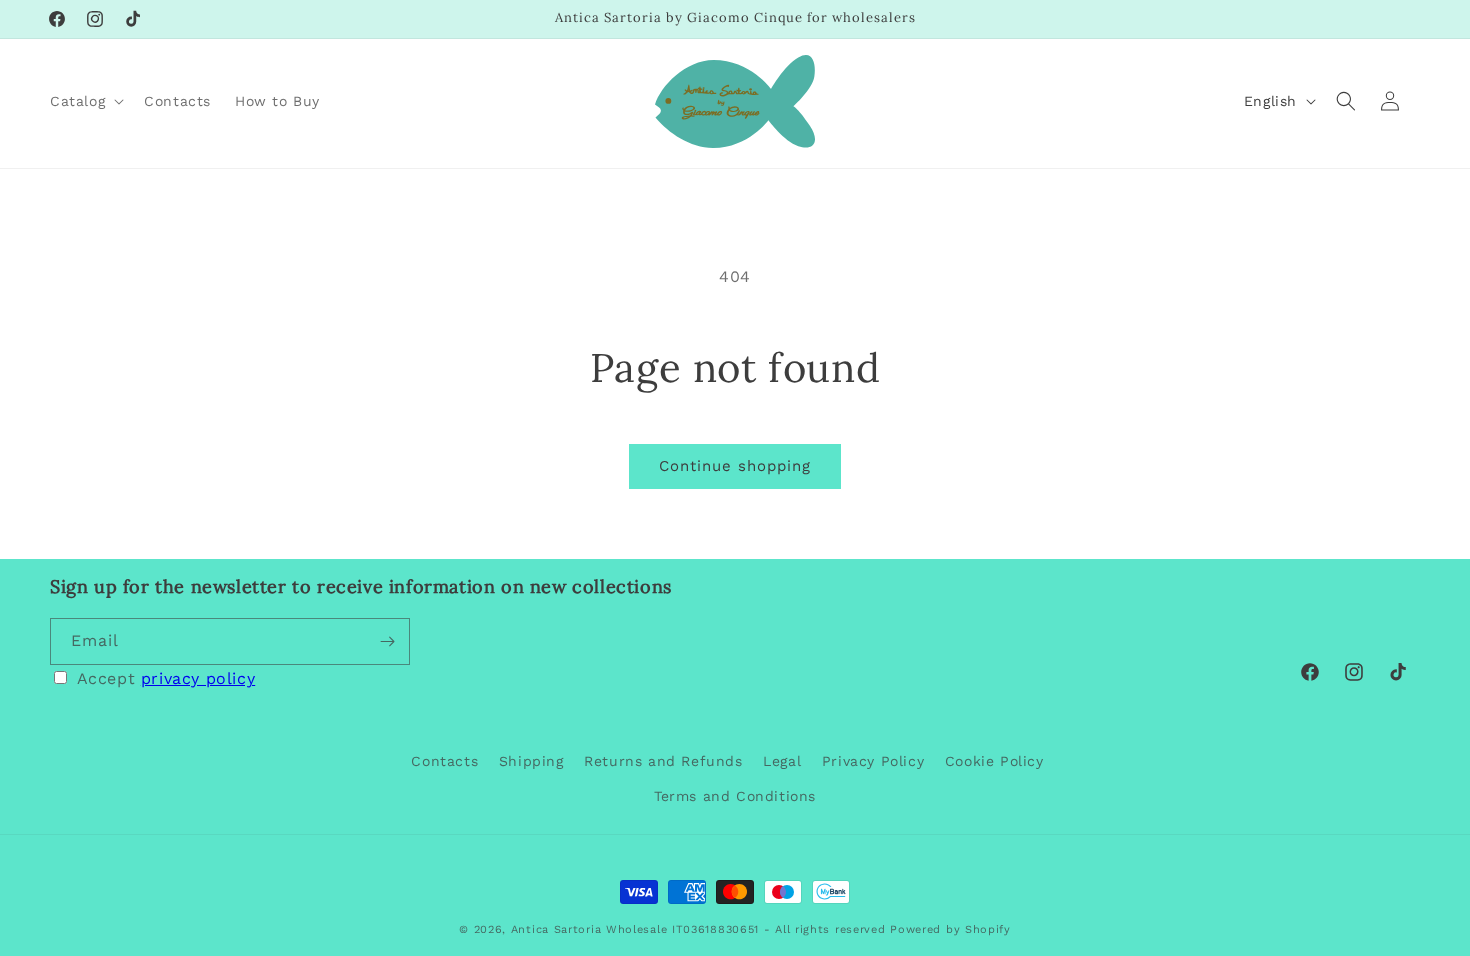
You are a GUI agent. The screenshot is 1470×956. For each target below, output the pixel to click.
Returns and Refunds (663, 761)
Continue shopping (735, 466)
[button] (85, 101)
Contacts (444, 761)
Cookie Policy (994, 761)
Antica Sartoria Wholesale (589, 929)
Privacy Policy (873, 761)
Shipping (531, 761)
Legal (782, 761)
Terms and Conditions (735, 796)
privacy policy (198, 678)
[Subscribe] (387, 641)
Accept (166, 678)
